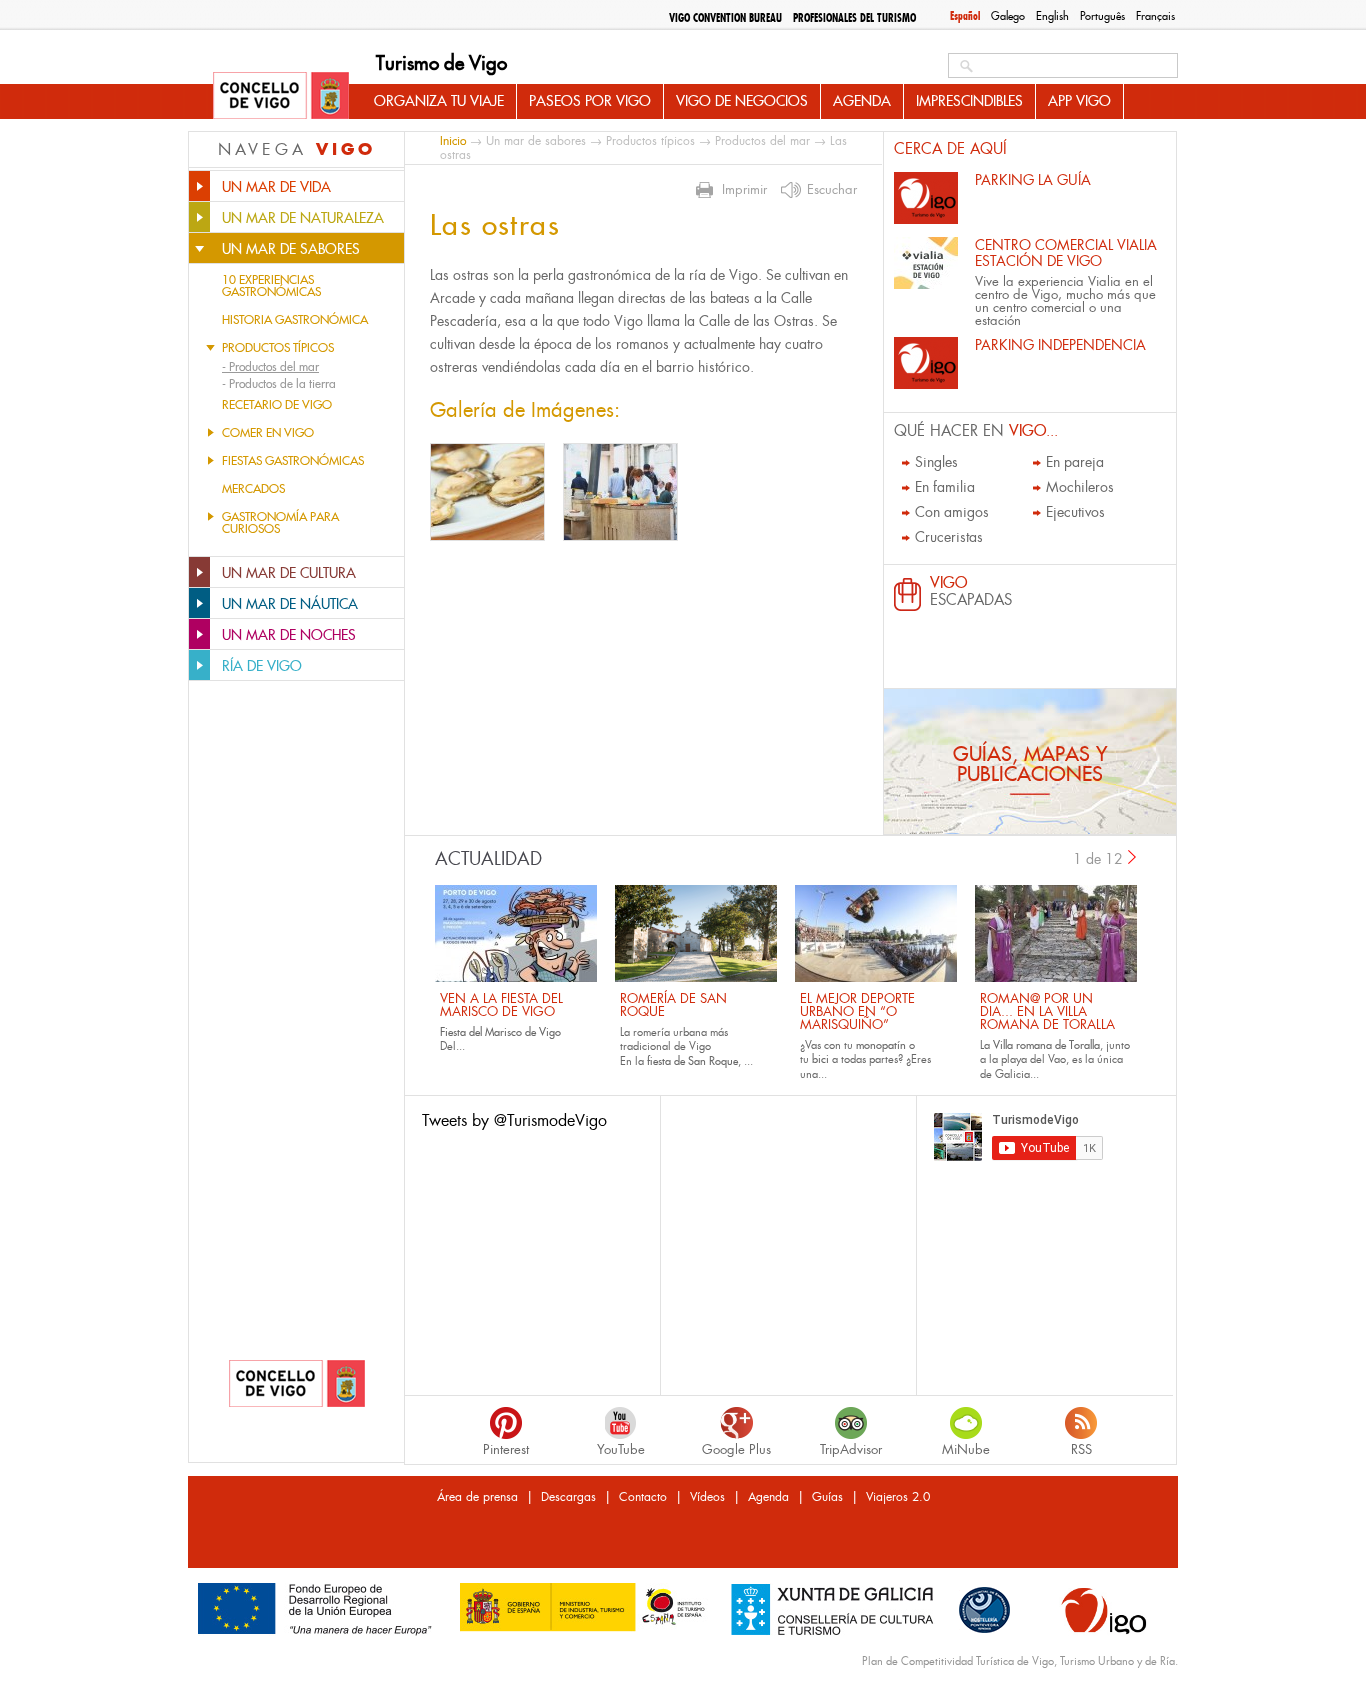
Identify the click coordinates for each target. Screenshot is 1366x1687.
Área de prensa (477, 1497)
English (1052, 16)
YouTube (621, 1449)
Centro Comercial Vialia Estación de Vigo (1066, 253)
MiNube (966, 1449)
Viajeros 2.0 (898, 1497)
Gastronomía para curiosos (280, 523)
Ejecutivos (1075, 512)
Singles (936, 462)
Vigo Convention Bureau (725, 18)
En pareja (1075, 462)
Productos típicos (278, 348)
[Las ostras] (487, 492)
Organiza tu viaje (439, 101)
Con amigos (952, 512)
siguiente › (1133, 857)
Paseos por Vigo (590, 101)
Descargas (568, 1497)
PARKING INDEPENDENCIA (1060, 345)
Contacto (643, 1497)
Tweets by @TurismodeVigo (514, 1120)
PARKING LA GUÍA (1033, 180)
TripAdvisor (851, 1449)
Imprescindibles (969, 101)
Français (1155, 16)
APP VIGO (1079, 101)
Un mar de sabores (536, 141)
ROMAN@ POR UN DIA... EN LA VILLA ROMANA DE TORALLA (1047, 1011)
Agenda (862, 101)
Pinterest (506, 1449)
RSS (1081, 1449)
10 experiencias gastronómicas (271, 286)
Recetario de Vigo (277, 405)
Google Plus (736, 1449)
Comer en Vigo (268, 433)
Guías (827, 1497)
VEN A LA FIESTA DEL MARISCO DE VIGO (501, 1005)
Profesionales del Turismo (854, 18)
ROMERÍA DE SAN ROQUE (673, 1005)
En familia (945, 487)
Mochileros (1080, 487)
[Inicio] (281, 97)
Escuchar (832, 190)
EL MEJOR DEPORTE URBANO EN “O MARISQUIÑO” (857, 1011)
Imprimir (744, 190)
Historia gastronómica (295, 320)
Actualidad (488, 859)
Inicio (453, 140)
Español (965, 16)
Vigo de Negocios (742, 101)
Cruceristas (949, 537)
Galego (1008, 16)
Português (1102, 16)
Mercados (253, 489)
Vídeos (707, 1497)
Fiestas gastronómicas (293, 461)
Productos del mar (762, 141)
